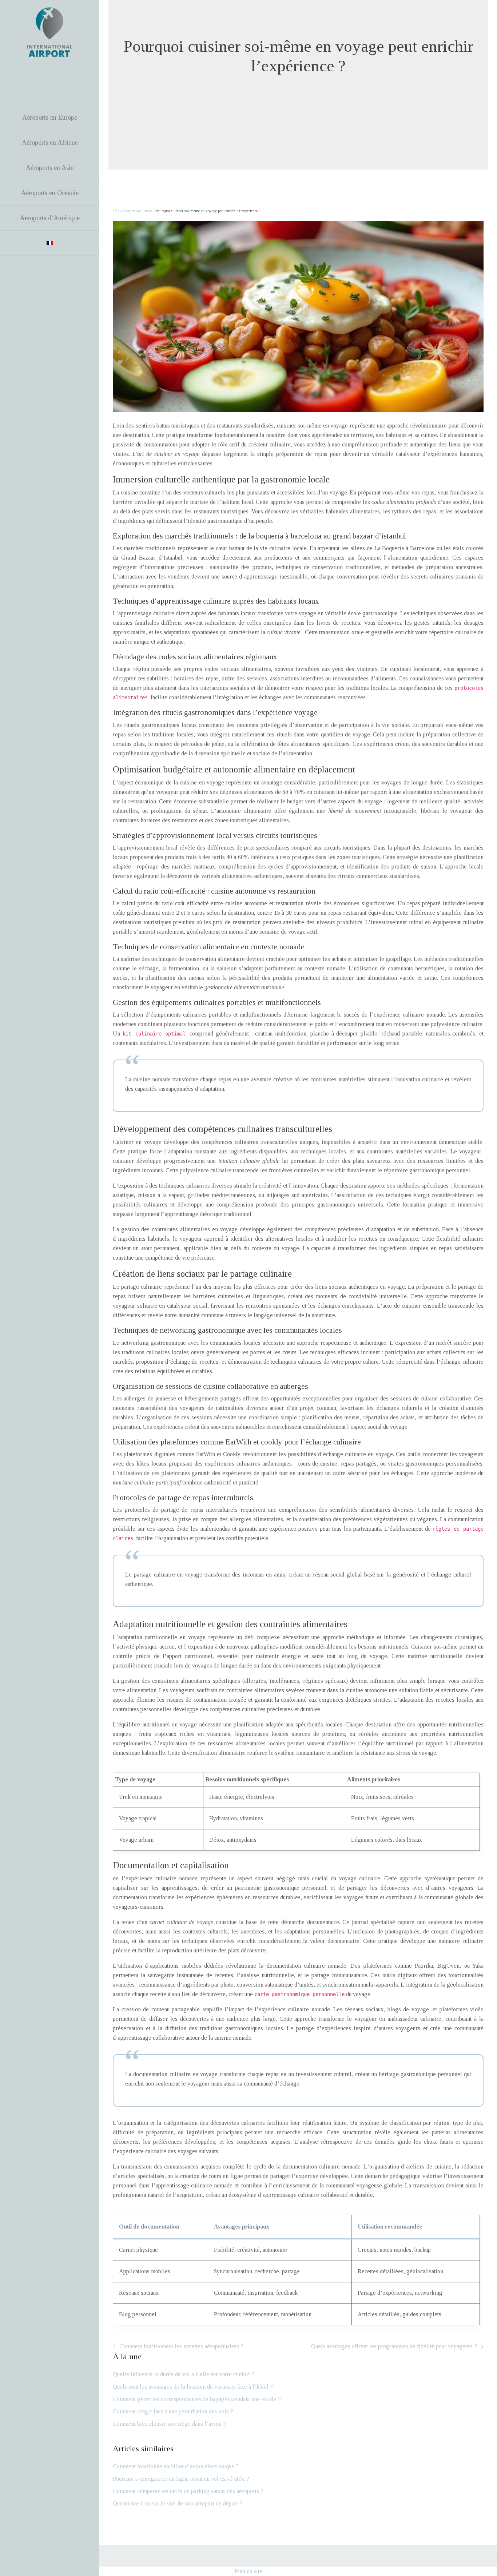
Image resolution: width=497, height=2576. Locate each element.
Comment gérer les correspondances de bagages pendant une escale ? (197, 2399)
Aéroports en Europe (50, 118)
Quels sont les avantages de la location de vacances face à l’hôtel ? (193, 2387)
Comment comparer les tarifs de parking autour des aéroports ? (188, 2491)
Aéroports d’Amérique (50, 218)
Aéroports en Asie (50, 168)
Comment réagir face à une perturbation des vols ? (173, 2411)
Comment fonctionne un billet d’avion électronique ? (176, 2466)
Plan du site (249, 2571)
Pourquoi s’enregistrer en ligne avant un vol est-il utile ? (181, 2479)
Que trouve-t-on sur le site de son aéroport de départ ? (178, 2503)
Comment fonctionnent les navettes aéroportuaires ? (181, 2346)
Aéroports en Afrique (50, 143)
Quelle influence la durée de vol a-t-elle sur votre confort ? (184, 2374)
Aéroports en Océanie (50, 193)
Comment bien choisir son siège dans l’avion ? (169, 2424)
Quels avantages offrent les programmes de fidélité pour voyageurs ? (394, 2346)
